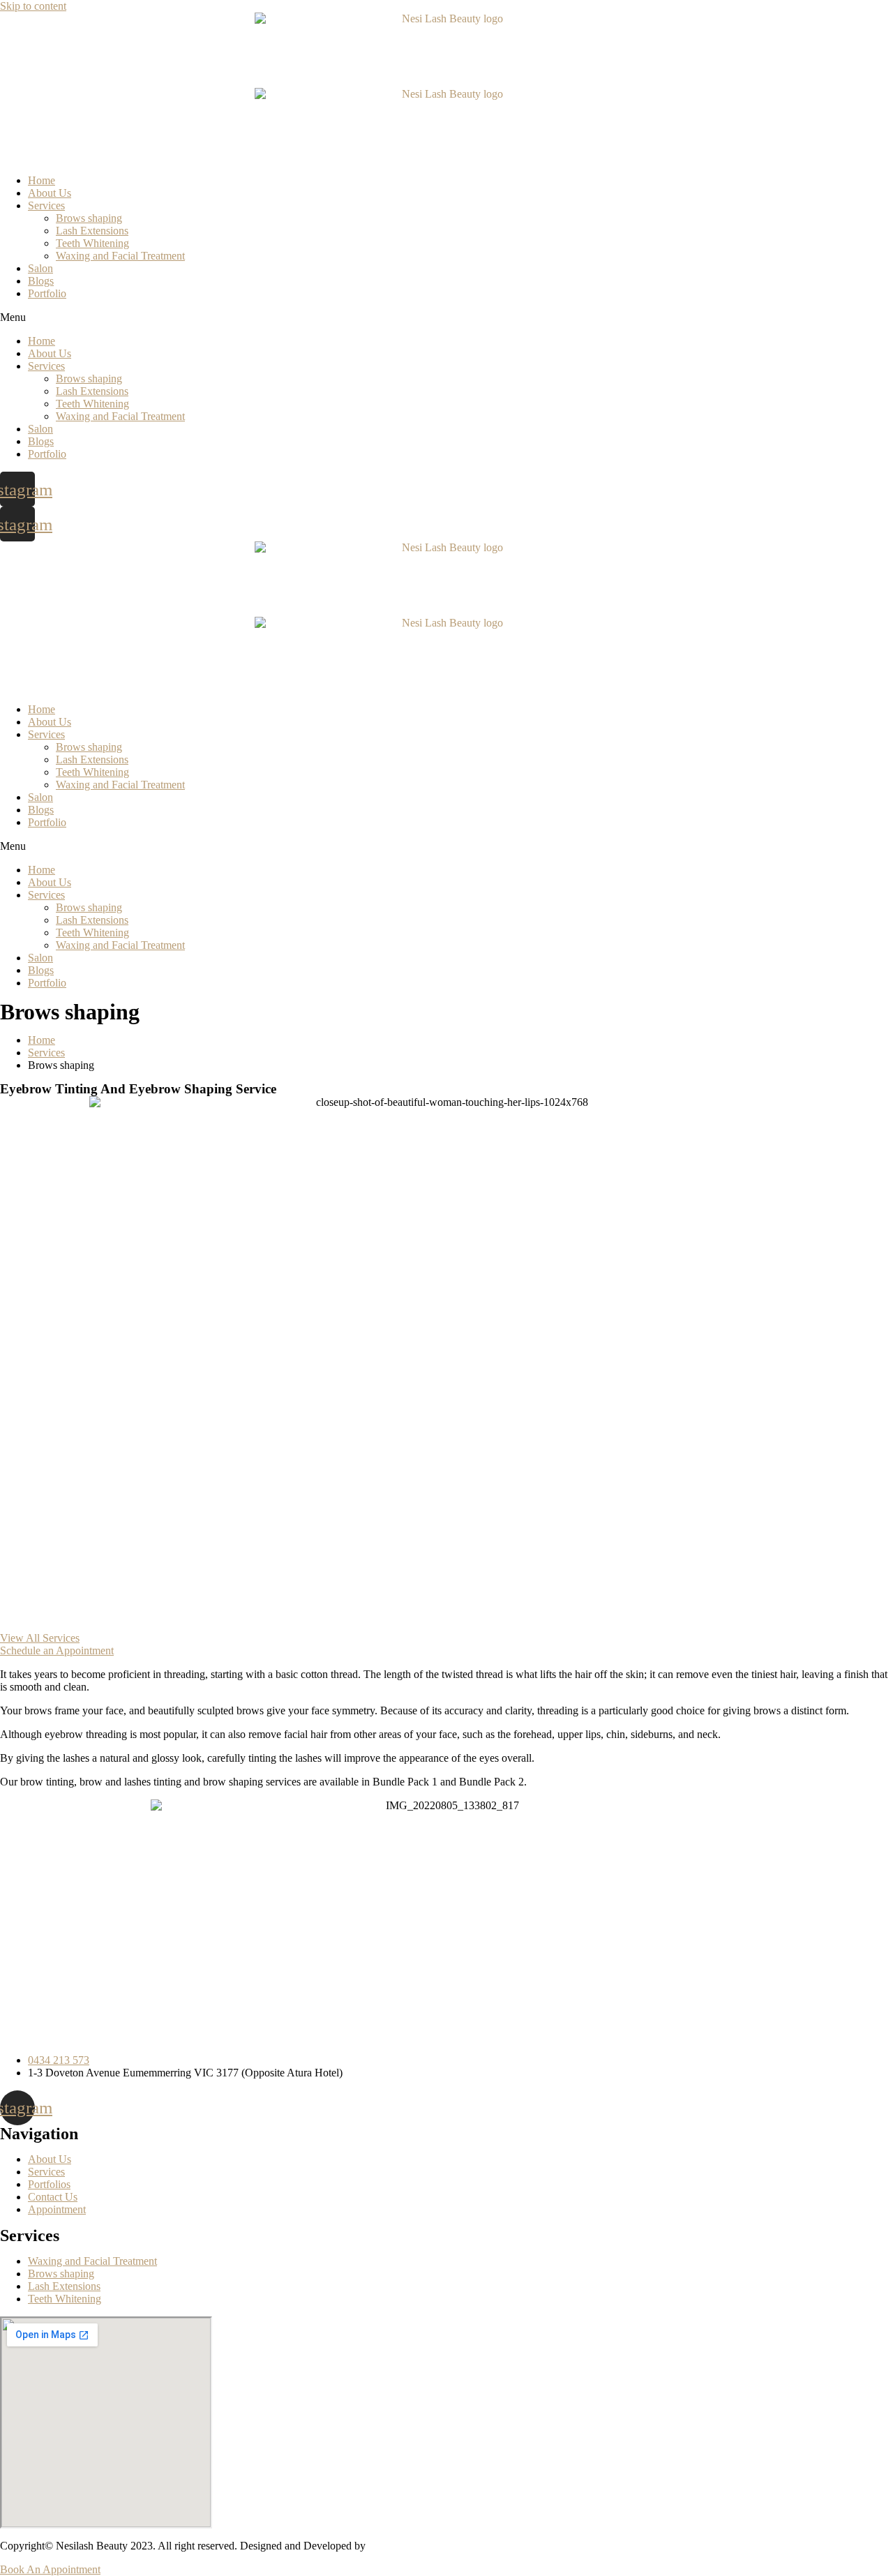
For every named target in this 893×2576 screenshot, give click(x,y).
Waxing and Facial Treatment (120, 256)
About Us (50, 193)
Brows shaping (89, 218)
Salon (40, 268)
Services (46, 205)
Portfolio (47, 293)
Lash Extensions (92, 231)
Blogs (41, 281)
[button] (446, 317)
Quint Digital (399, 2546)
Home (42, 180)
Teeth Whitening (92, 243)
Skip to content (33, 6)
